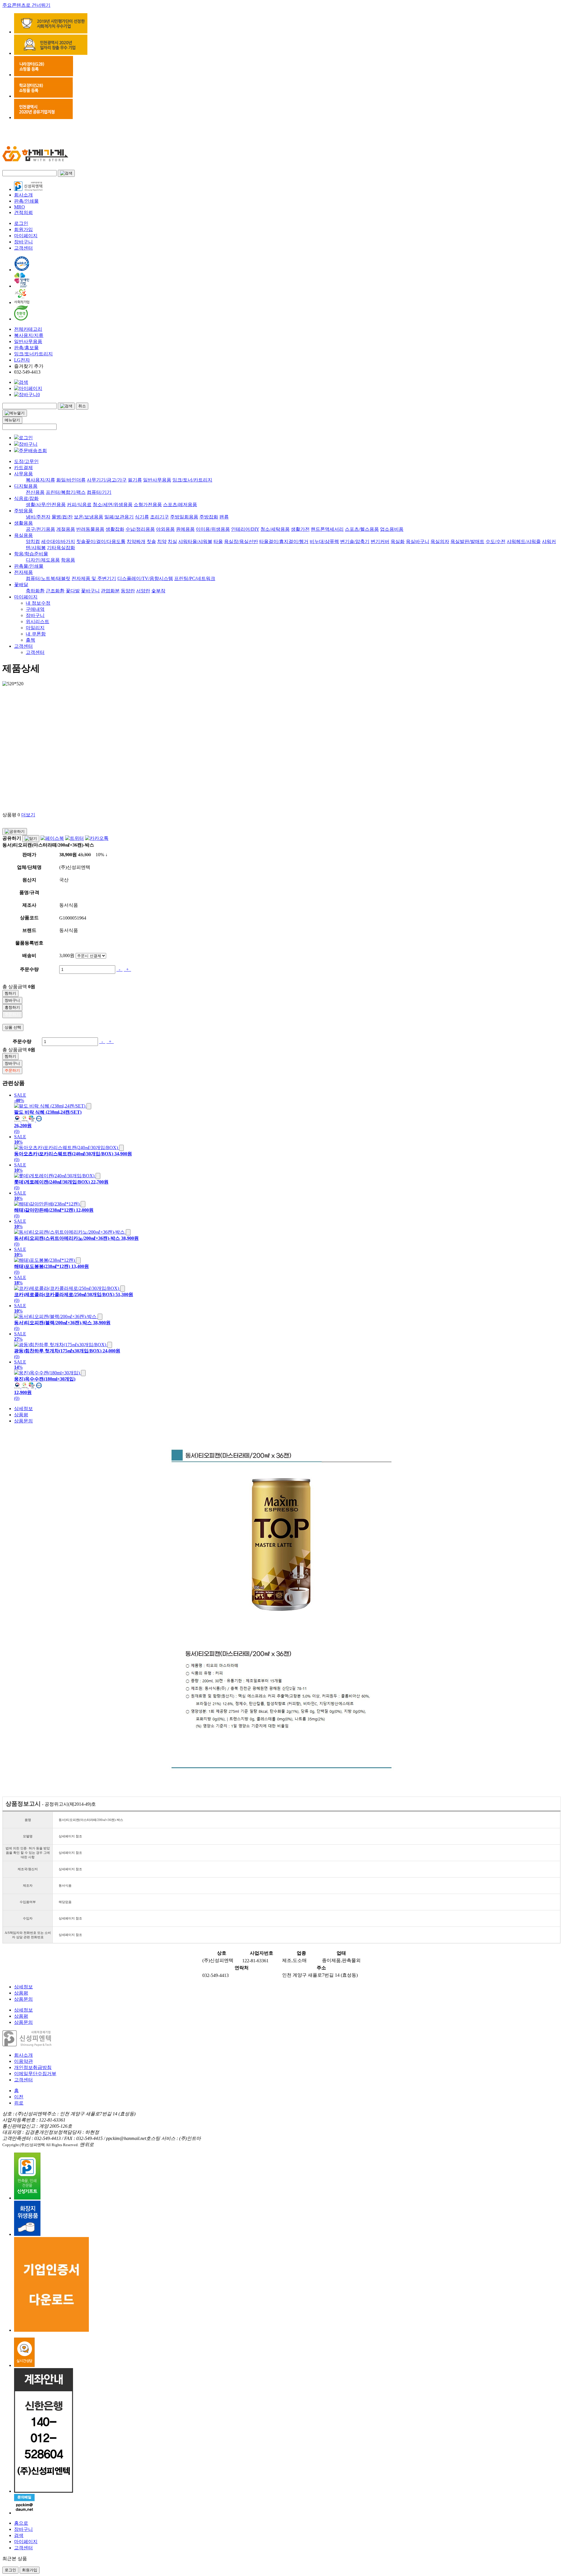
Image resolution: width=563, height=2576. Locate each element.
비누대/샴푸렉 (324, 541)
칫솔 (151, 541)
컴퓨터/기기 (99, 492)
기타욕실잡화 (61, 548)
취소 (82, 406)
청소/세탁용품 (275, 529)
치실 (172, 541)
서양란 (143, 591)
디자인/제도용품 (43, 560)
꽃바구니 (90, 591)
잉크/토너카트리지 (33, 354)
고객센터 (23, 248)
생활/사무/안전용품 (46, 504)
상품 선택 (13, 1027)
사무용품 (23, 474)
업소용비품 (392, 529)
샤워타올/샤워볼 (195, 541)
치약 (162, 541)
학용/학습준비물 (31, 554)
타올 (218, 541)
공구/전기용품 (40, 529)
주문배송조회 (33, 451)
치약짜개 (136, 541)
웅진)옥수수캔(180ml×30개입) (45, 1379)
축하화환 (35, 591)
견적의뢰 (23, 212)
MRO (19, 207)
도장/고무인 (26, 461)
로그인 (21, 223)
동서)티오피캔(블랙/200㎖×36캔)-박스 (53, 1323)
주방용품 (23, 511)
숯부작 (158, 591)
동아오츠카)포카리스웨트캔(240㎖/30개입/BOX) (64, 1154)
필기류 (135, 480)
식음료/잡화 (26, 498)
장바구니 (23, 242)
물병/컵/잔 (62, 517)
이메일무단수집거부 (35, 2074)
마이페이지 (26, 236)
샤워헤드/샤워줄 (524, 541)
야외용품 (165, 529)
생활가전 (300, 529)
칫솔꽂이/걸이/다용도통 (101, 541)
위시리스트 (38, 621)
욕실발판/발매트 (467, 541)
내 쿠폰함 (36, 634)
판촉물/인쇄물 (29, 566)
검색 (19, 2535)
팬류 (224, 517)
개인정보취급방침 (33, 2067)
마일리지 (35, 628)
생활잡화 (115, 529)
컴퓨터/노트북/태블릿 (48, 578)
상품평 (21, 1415)
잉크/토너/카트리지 (192, 480)
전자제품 (23, 572)
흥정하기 (12, 1007)
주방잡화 (209, 517)
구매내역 (35, 609)
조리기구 (160, 517)
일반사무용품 (28, 341)
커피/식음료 (79, 504)
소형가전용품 (148, 504)
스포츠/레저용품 (180, 504)
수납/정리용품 (140, 529)
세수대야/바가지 (58, 541)
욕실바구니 (418, 541)
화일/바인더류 (71, 480)
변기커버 (380, 541)
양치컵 (33, 541)
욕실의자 (440, 541)
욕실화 (398, 541)
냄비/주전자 (38, 517)
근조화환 (55, 591)
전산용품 (35, 492)
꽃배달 (21, 585)
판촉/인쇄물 (26, 201)
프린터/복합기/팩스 (66, 492)
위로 (19, 2103)
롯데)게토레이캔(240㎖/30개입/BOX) (52, 1182)
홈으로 (21, 2523)
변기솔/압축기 (355, 541)
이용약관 (23, 2061)
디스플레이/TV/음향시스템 (145, 578)
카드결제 (23, 468)
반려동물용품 (90, 529)
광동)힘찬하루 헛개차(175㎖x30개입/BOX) (58, 1351)
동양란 (128, 591)
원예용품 (185, 529)
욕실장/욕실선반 (241, 541)
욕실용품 (23, 535)
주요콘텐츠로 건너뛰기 (26, 5)
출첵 (30, 640)
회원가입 (23, 229)
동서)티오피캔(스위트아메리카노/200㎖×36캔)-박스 (67, 1238)
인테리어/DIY (245, 529)
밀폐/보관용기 (119, 517)
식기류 (142, 517)
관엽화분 (110, 591)
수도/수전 (496, 541)
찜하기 (10, 993)
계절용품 (66, 529)
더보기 (28, 815)
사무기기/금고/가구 (107, 480)
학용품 (68, 560)
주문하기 (12, 1014)
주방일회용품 (184, 517)
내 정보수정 (38, 603)
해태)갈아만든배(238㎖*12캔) (44, 1210)
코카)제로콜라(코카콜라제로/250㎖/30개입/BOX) (64, 1294)
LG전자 (22, 360)
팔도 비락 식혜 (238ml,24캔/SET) (48, 1112)
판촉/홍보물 (26, 348)
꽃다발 (73, 591)
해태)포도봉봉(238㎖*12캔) (42, 1266)
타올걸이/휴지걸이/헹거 (284, 541)
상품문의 (23, 1421)
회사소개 (23, 195)
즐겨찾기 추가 (29, 366)
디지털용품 (26, 486)
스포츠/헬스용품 (362, 529)
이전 (19, 2097)
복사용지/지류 (29, 335)
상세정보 (23, 1409)
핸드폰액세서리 (327, 529)
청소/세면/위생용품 (113, 504)
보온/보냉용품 (89, 517)
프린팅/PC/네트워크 (195, 578)
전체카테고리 (28, 329)
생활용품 (23, 523)
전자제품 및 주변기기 (94, 578)
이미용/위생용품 (213, 529)
